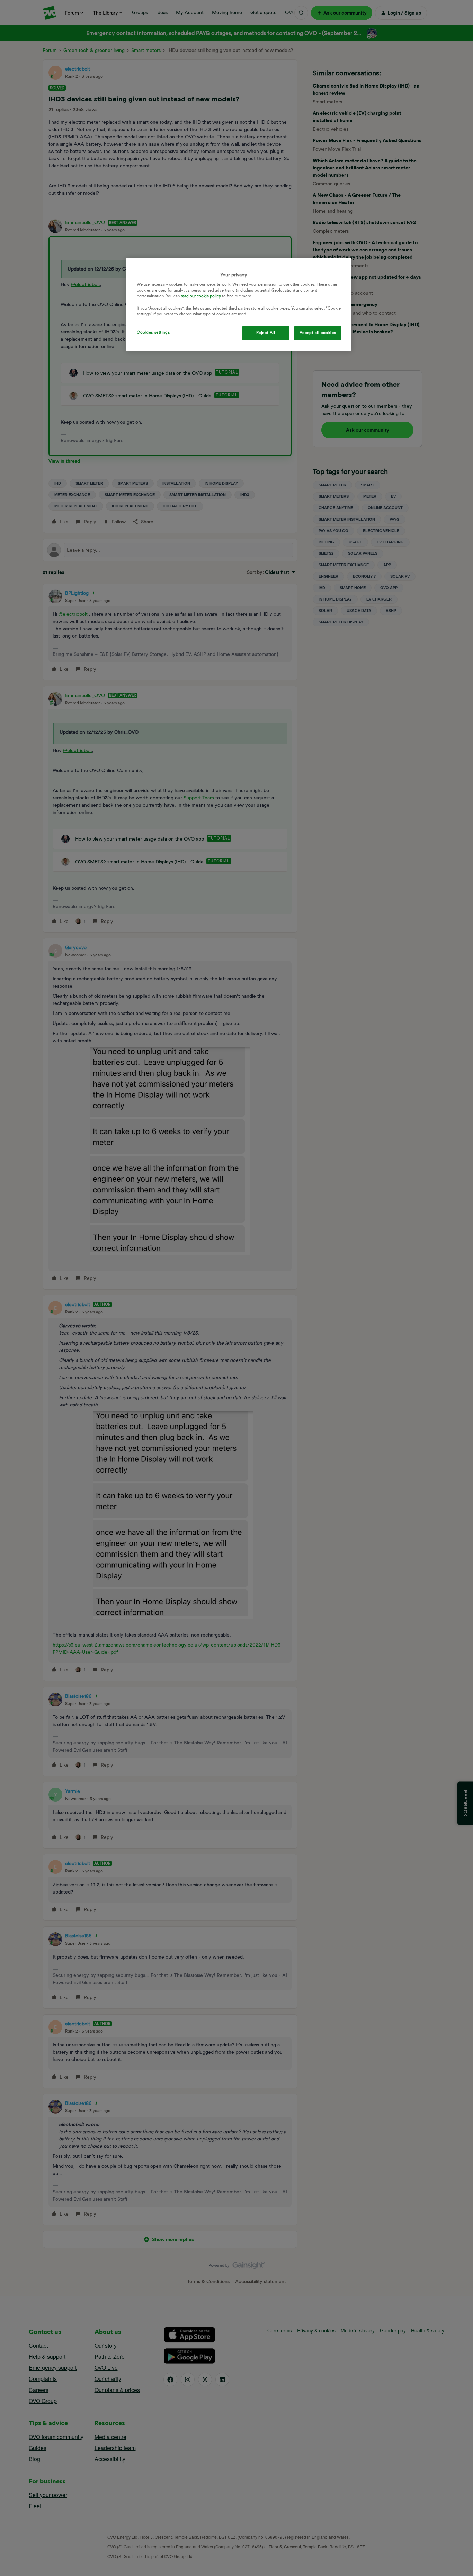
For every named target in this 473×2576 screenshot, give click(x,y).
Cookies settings (153, 332)
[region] (239, 305)
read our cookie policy (201, 296)
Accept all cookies (318, 333)
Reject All (266, 333)
